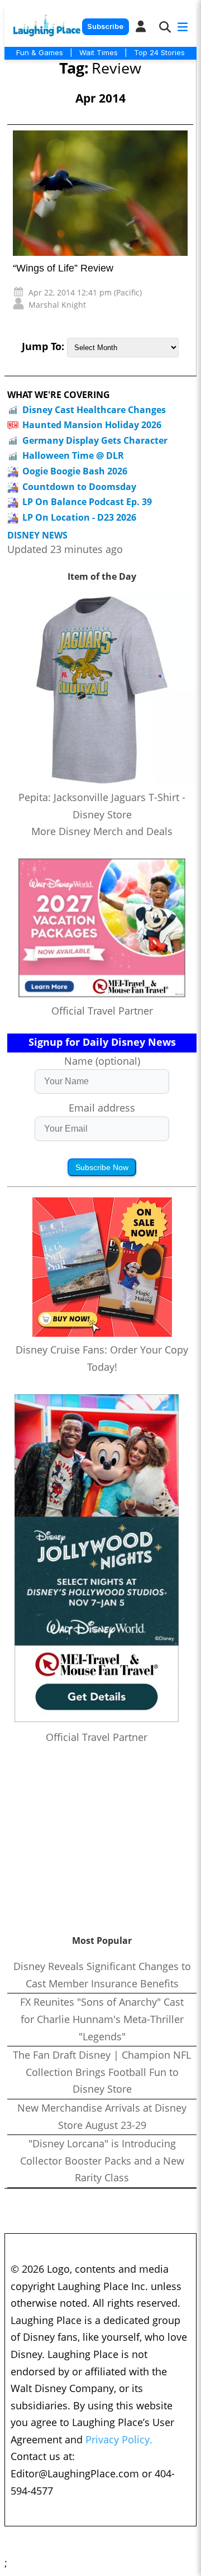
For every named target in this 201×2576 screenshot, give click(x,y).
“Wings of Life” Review (63, 268)
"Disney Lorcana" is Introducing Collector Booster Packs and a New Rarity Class (102, 2160)
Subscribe (105, 26)
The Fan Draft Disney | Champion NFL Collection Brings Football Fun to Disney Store (102, 2072)
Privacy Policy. (119, 2439)
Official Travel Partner (102, 1011)
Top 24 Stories (159, 52)
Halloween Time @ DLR (73, 455)
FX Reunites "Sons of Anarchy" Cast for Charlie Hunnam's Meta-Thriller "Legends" (102, 2019)
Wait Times (99, 52)
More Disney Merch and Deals (102, 831)
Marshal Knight (57, 305)
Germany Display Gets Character (95, 440)
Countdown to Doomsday (79, 487)
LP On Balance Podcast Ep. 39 (87, 502)
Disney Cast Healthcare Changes (94, 410)
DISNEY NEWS (37, 535)
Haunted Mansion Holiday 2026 (92, 425)
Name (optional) (102, 1061)
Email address (102, 1108)
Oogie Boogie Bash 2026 (75, 471)
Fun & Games (40, 52)
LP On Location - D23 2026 (79, 517)
